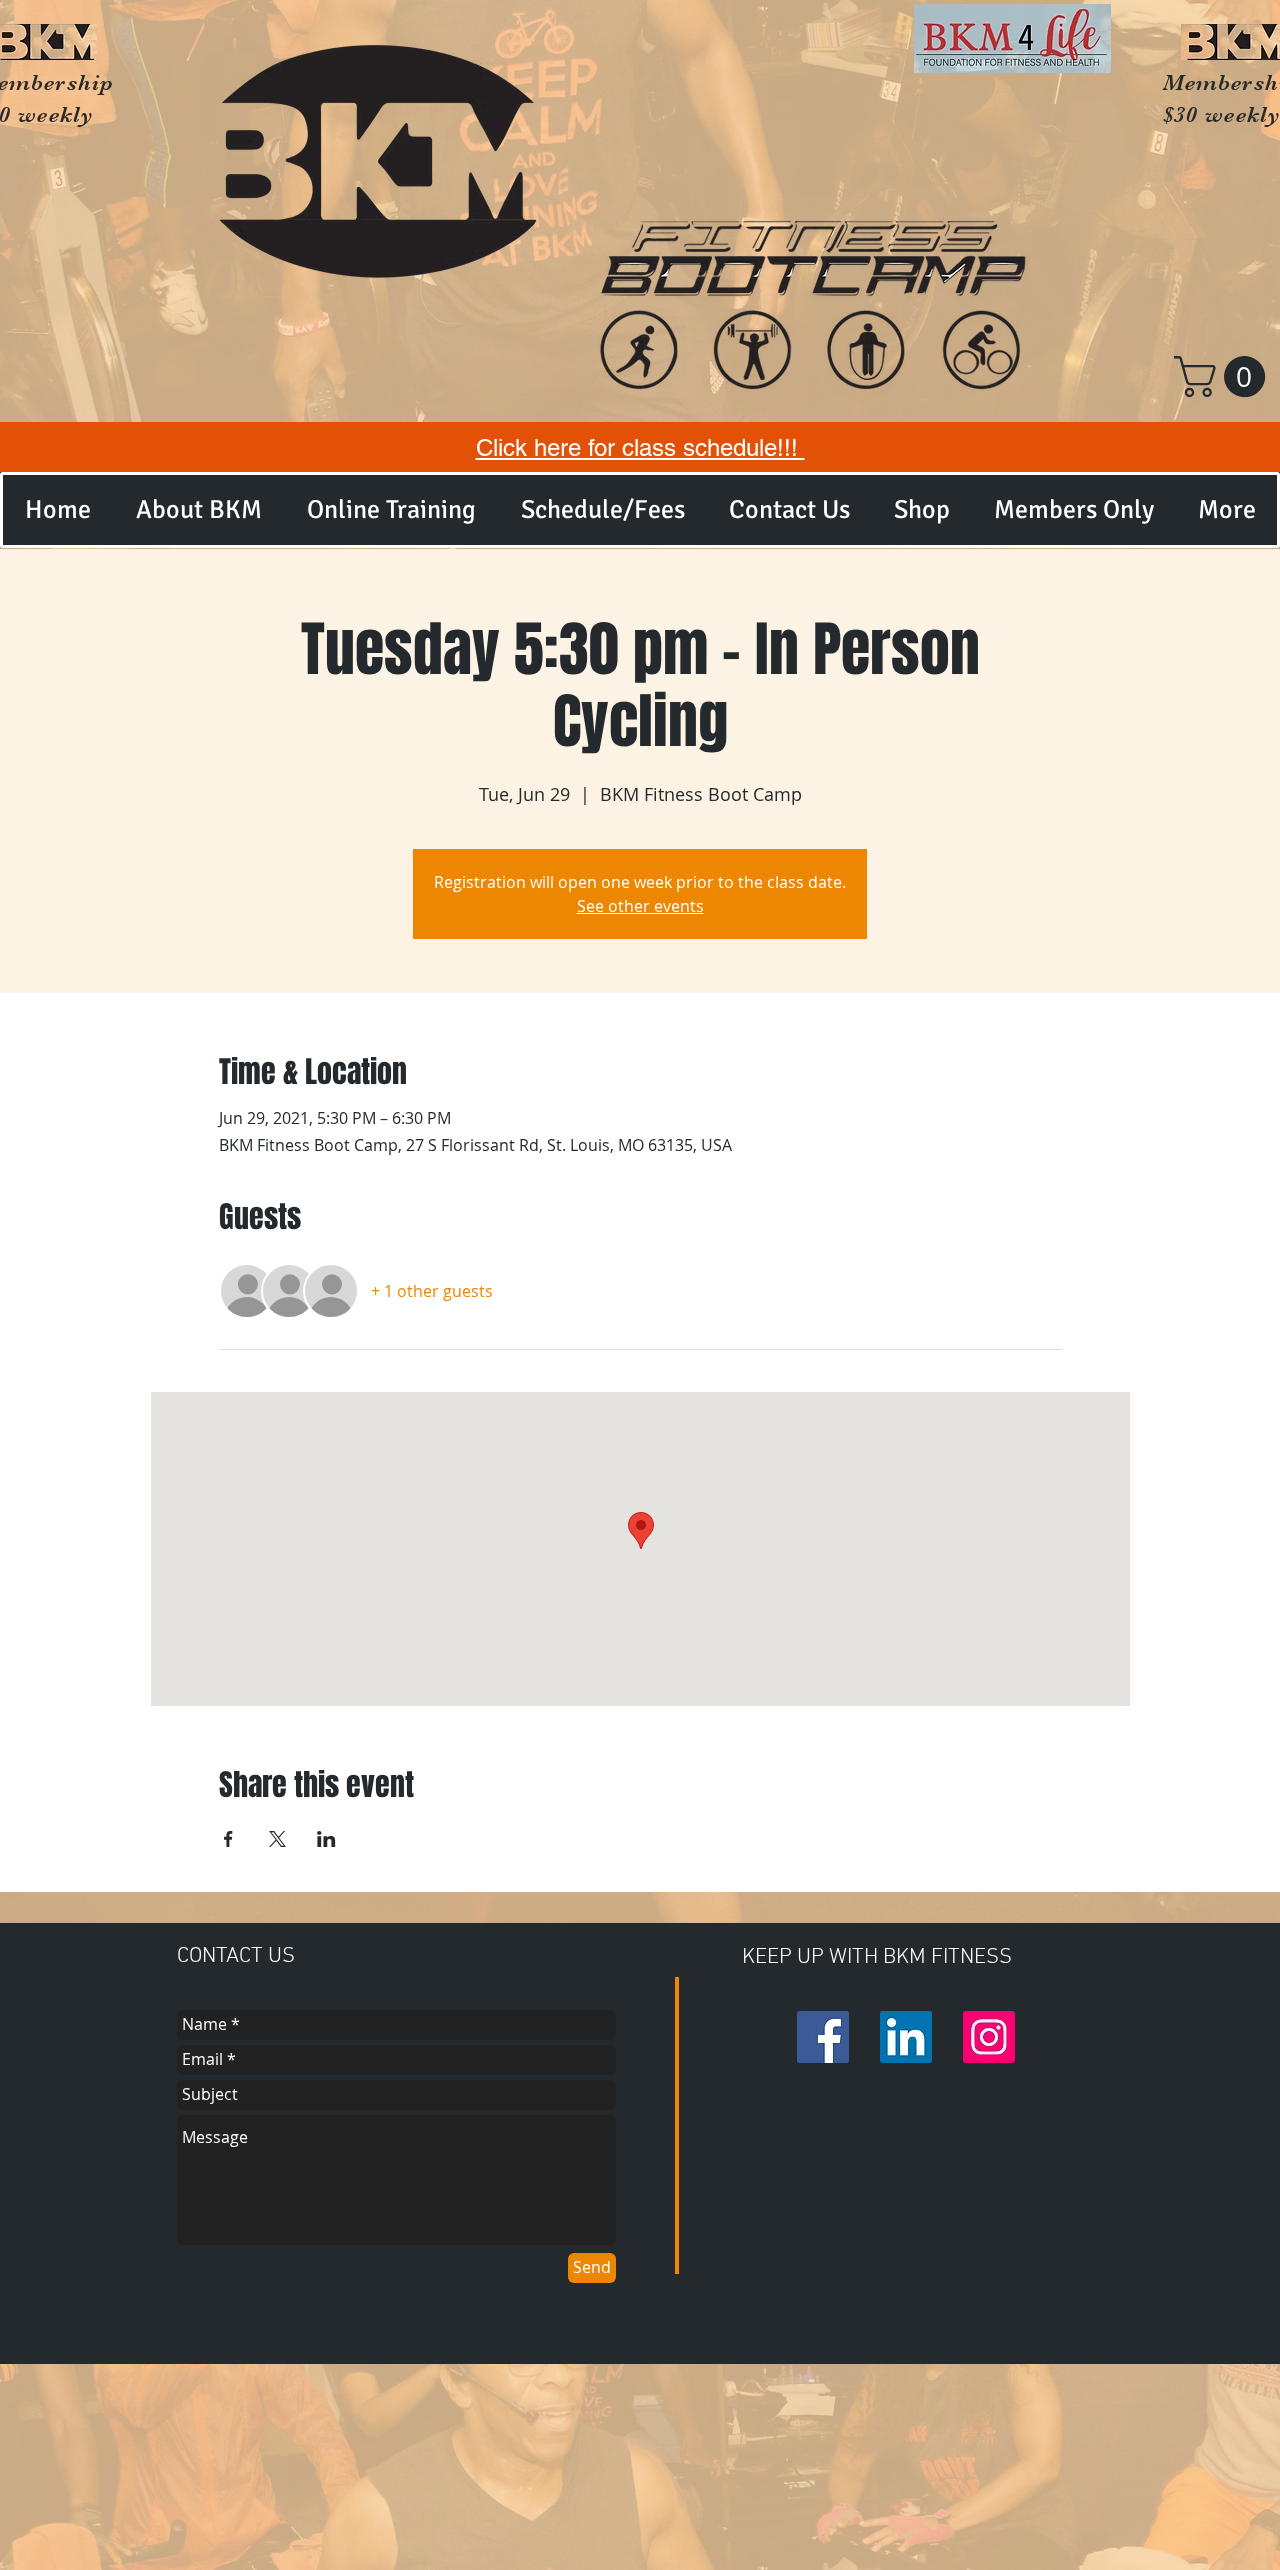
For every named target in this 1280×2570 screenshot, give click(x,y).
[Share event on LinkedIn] (326, 1839)
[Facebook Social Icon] (823, 2037)
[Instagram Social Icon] (989, 2037)
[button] (1224, 376)
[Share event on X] (277, 1839)
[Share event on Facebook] (228, 1839)
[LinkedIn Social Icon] (906, 2037)
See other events (640, 906)
